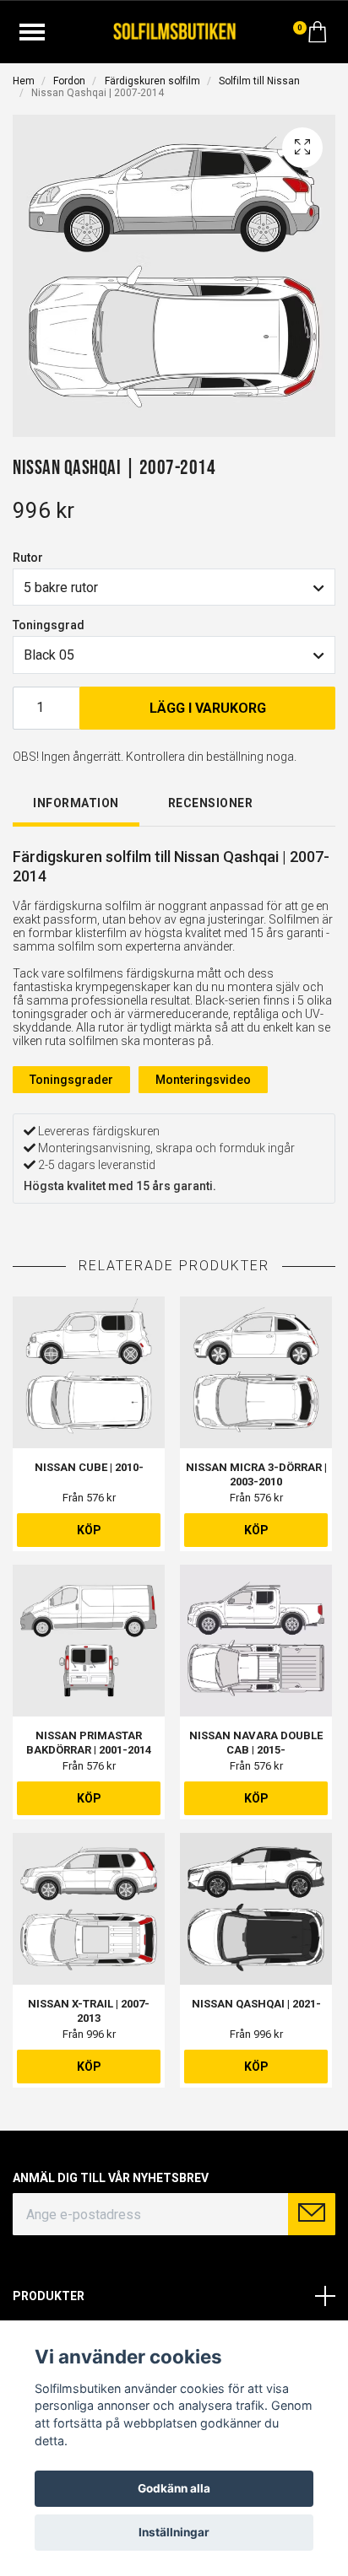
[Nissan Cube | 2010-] (89, 1372)
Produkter (49, 2296)
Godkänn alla (174, 2488)
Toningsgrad (49, 625)
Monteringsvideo (203, 1080)
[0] (318, 36)
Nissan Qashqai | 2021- (256, 2004)
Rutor (28, 558)
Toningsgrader (71, 1080)
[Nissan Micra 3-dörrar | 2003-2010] (256, 1372)
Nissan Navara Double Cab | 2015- (256, 1743)
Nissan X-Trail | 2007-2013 (89, 2011)
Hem (24, 81)
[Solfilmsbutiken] (174, 30)
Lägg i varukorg (208, 708)
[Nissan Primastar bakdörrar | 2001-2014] (89, 1641)
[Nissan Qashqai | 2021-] (256, 1909)
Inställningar (174, 2532)
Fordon (69, 81)
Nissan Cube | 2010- (89, 1467)
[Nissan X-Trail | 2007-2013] (89, 1909)
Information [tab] (76, 803)
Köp (89, 1530)
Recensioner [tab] (211, 803)
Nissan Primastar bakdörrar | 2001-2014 (89, 1743)
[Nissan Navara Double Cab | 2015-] (256, 1641)
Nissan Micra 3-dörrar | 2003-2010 (256, 1474)
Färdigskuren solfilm (152, 81)
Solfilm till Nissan (259, 81)
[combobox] (174, 587)
